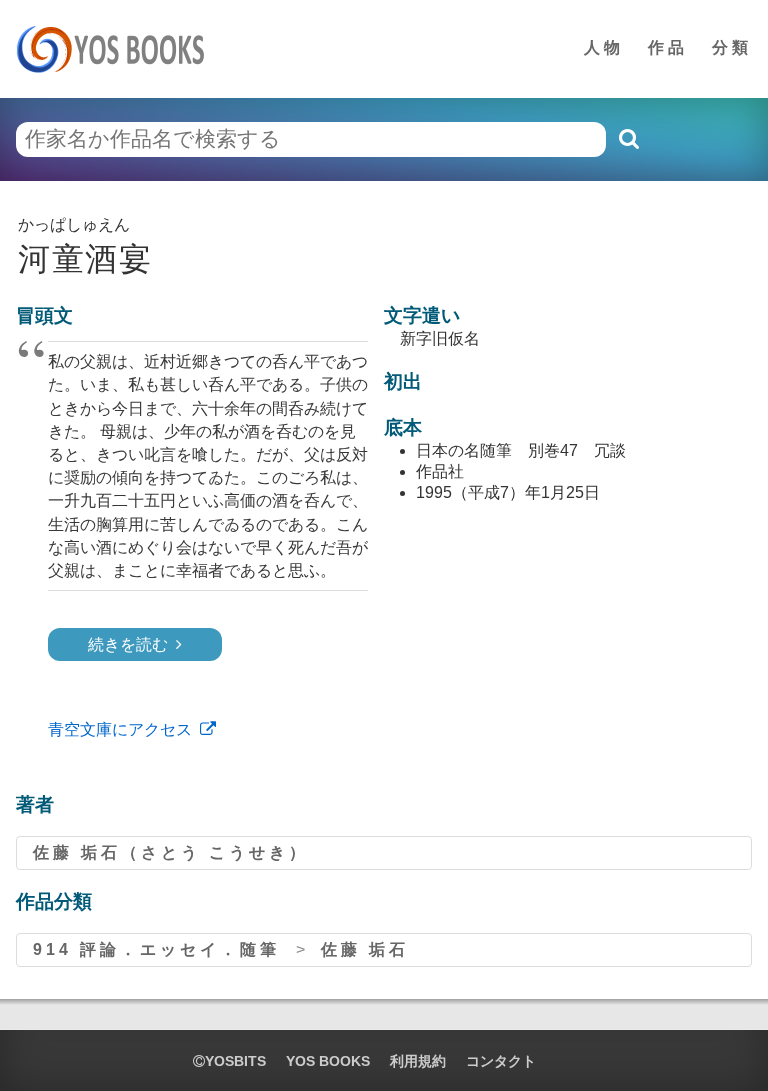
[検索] (628, 139)
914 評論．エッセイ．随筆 (156, 949)
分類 (732, 47)
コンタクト (501, 1061)
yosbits (235, 1061)
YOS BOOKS (328, 1061)
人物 (604, 47)
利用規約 (418, 1061)
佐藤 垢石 (365, 949)
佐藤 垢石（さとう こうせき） (171, 852)
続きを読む (128, 644)
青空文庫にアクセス (120, 729)
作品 (668, 47)
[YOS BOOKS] (116, 49)
